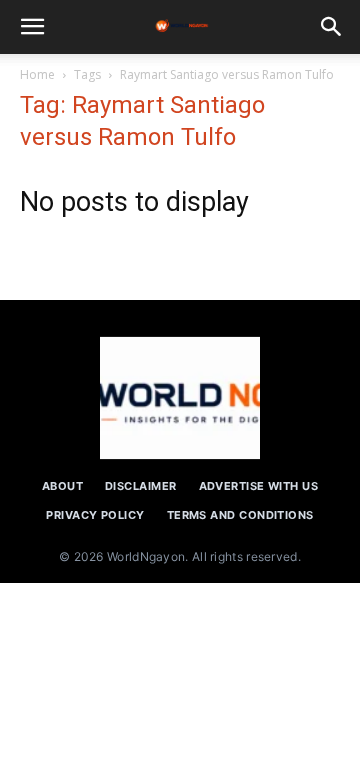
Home (37, 74)
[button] (32, 27)
